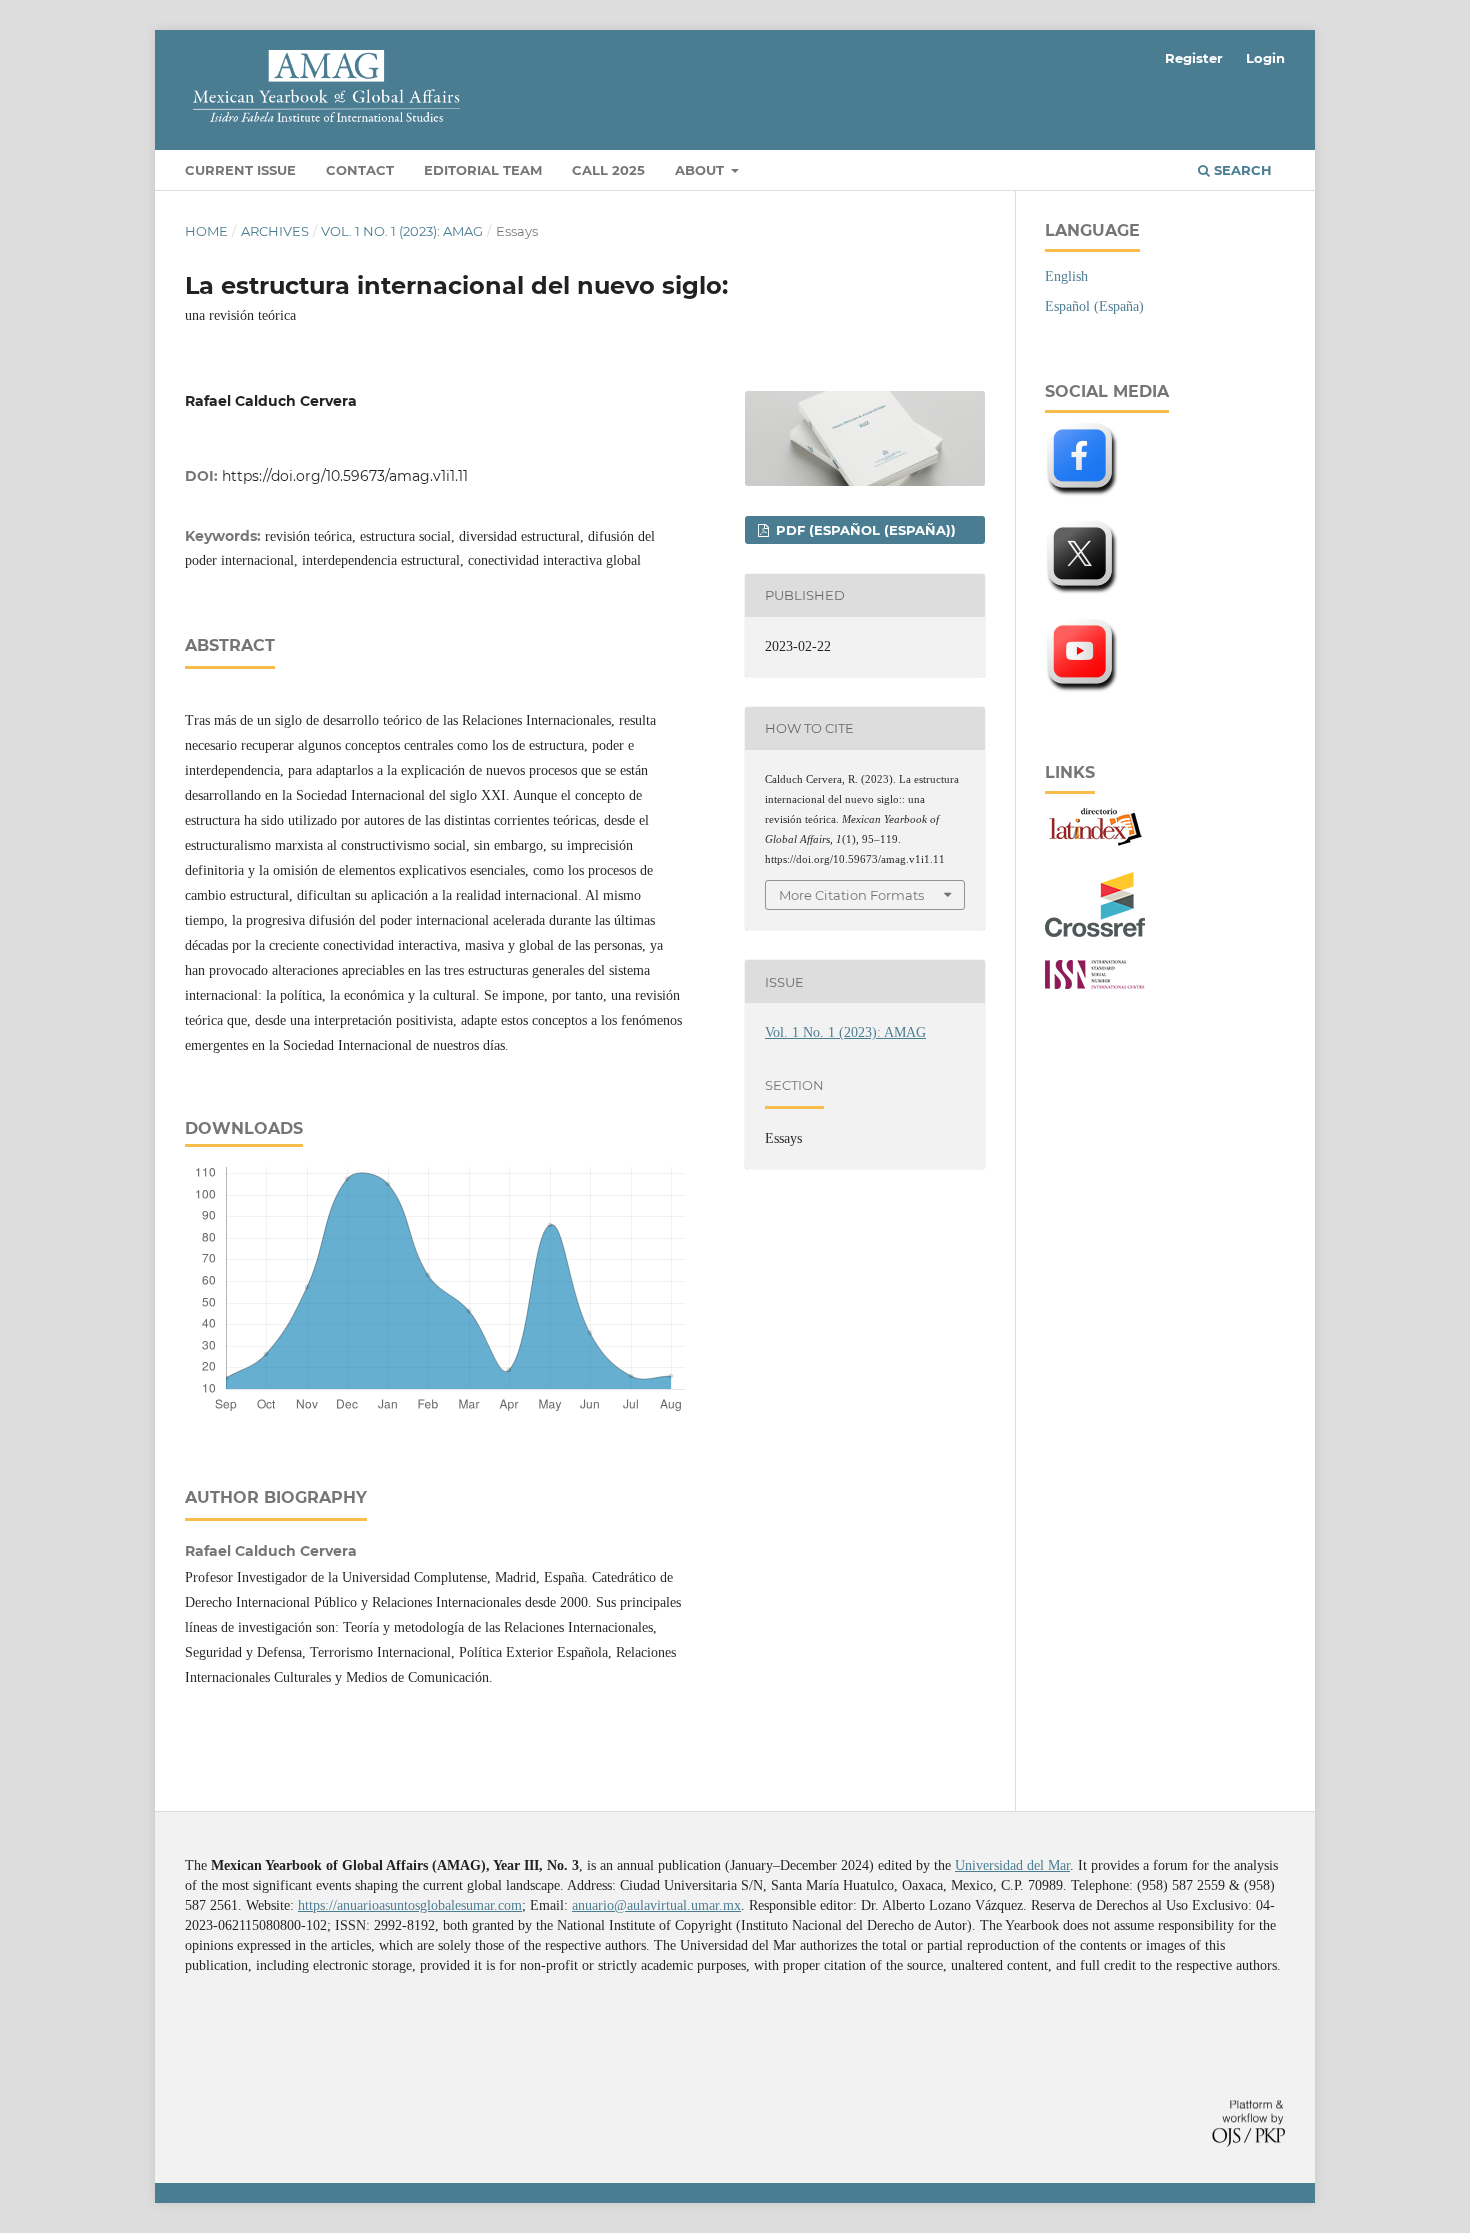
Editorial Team (483, 170)
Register (1194, 58)
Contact (360, 170)
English (1066, 276)
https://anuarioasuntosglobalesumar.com (410, 1905)
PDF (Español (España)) (864, 530)
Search (1241, 170)
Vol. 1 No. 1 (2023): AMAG (402, 231)
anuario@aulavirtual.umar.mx (656, 1905)
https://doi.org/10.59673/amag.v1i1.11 (345, 476)
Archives (275, 231)
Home (206, 231)
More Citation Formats (851, 895)
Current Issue (240, 170)
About (701, 170)
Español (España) (1094, 306)
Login (1265, 58)
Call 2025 (608, 170)
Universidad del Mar (1012, 1865)
